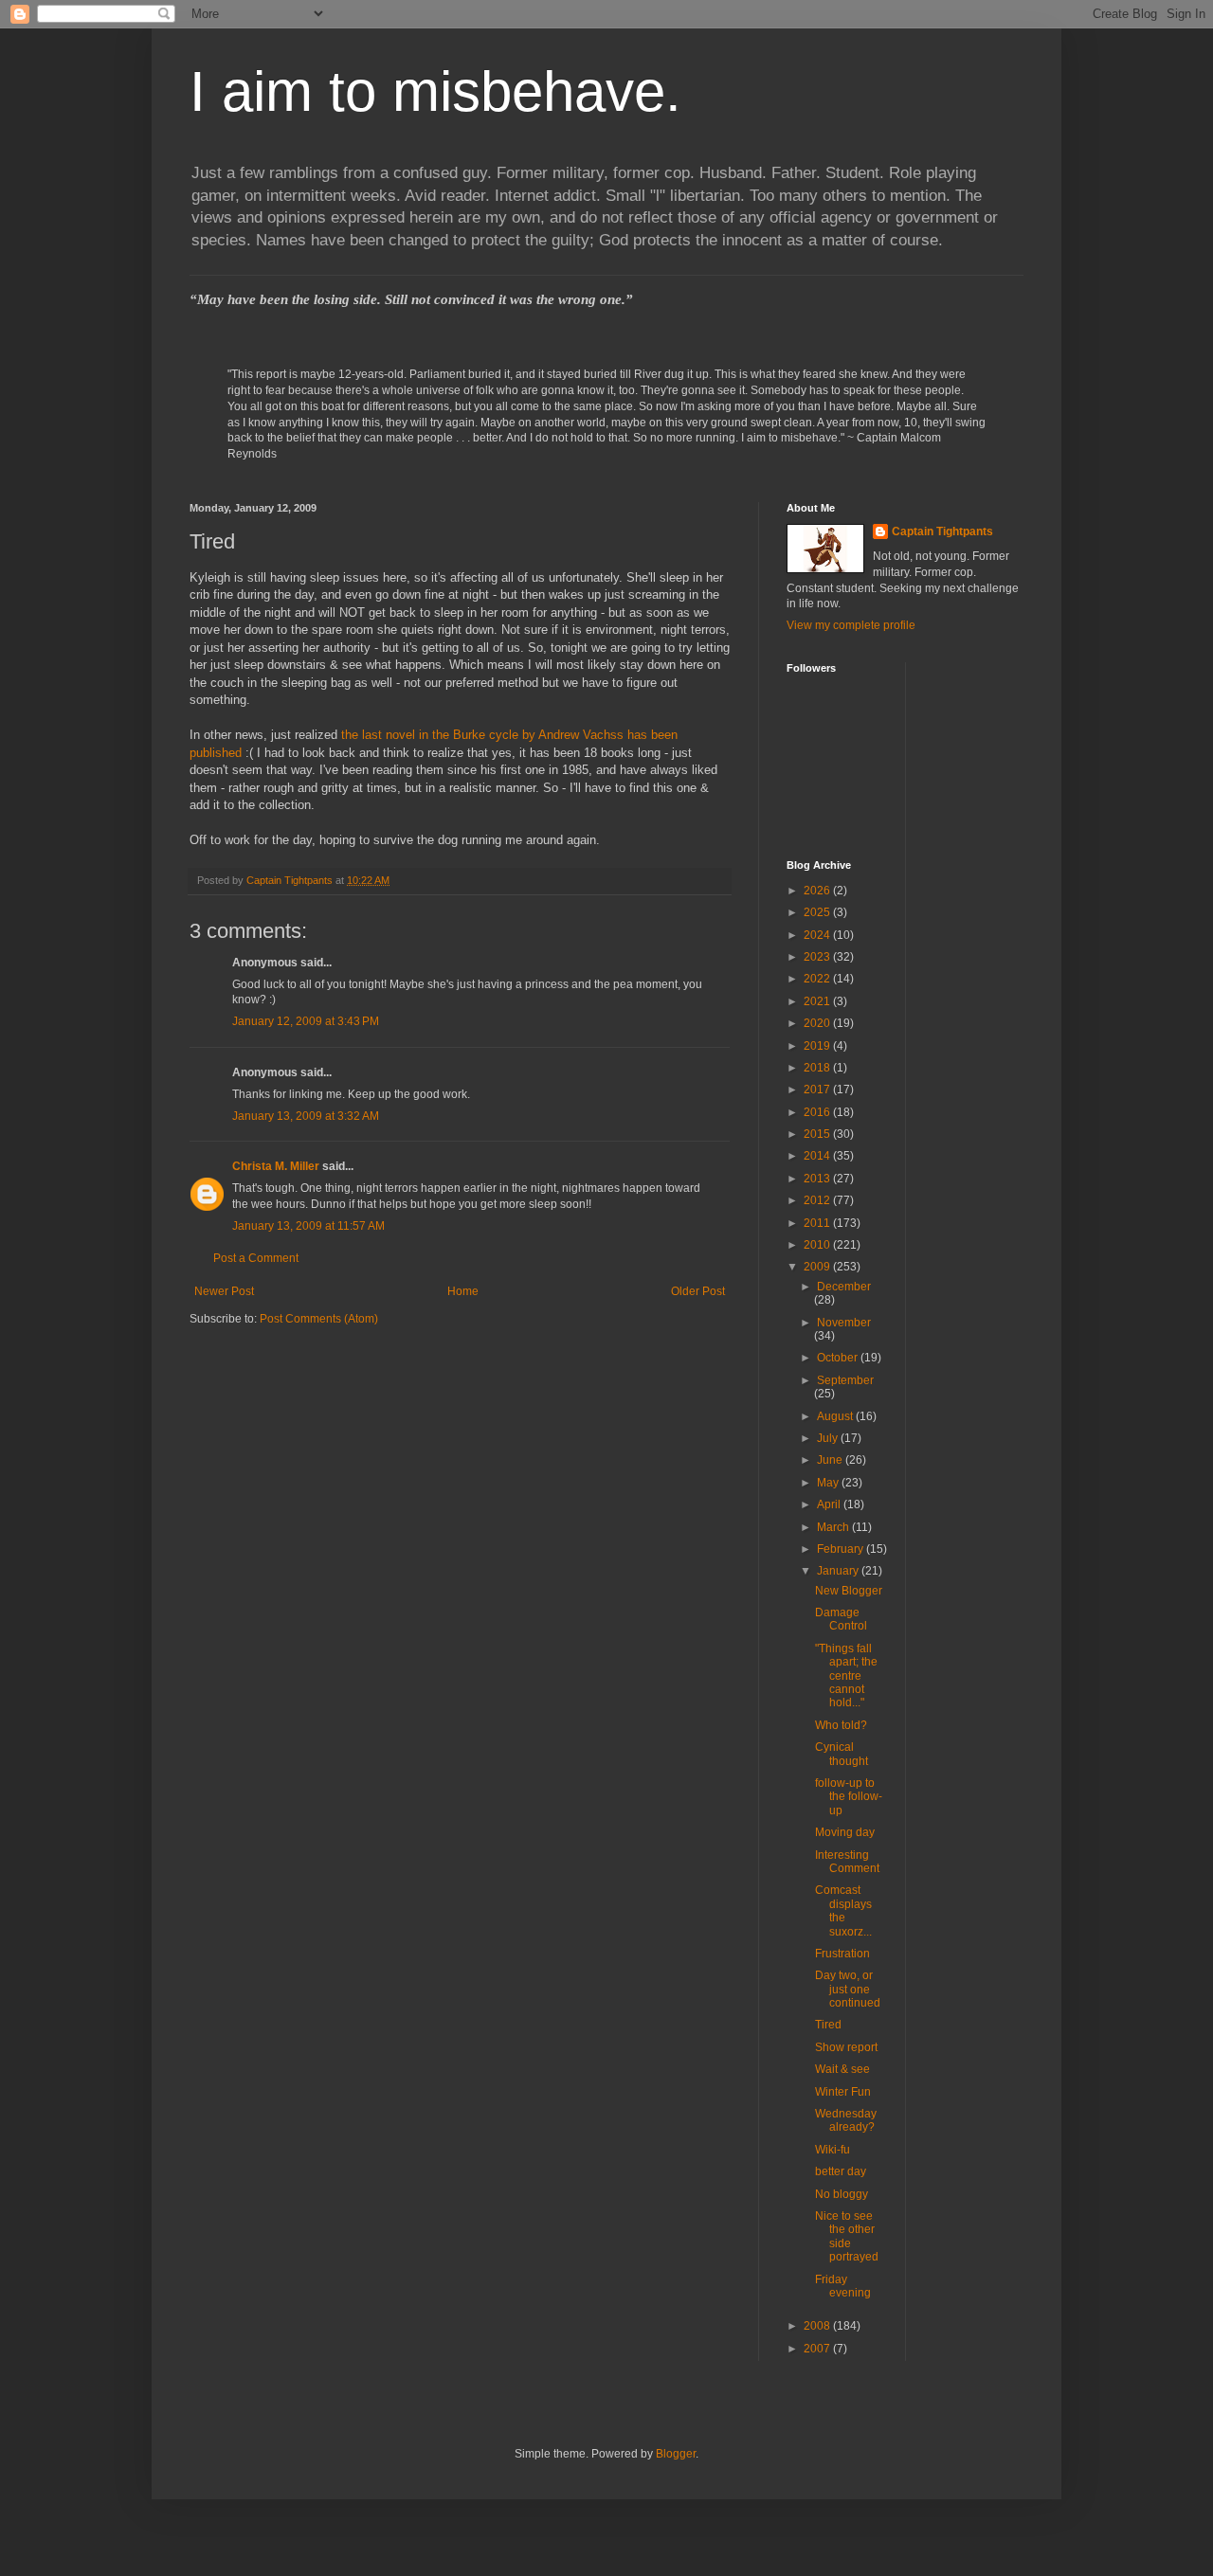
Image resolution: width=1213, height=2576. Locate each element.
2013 (818, 1179)
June (831, 1460)
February (842, 1549)
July (829, 1438)
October (839, 1358)
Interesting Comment (847, 1862)
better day (841, 2171)
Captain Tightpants (942, 531)
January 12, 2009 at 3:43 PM (306, 1021)
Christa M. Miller (276, 1166)
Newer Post (224, 1291)
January (839, 1571)
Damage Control (841, 1619)
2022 (818, 979)
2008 (818, 2326)
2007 (818, 2349)
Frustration (842, 1954)
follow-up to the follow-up (849, 1797)
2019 (818, 1046)
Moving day (845, 1832)
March (834, 1527)
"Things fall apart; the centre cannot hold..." (846, 1676)
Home (463, 1291)
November (844, 1323)
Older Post (698, 1291)
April (830, 1504)
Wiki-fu (833, 2150)
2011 (818, 1223)
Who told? (841, 1725)
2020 (818, 1023)
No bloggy (842, 2194)
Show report (846, 2047)
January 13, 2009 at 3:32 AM (306, 1116)
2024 (818, 935)
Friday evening (843, 2286)
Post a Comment (256, 1258)
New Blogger (849, 1591)
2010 (818, 1245)
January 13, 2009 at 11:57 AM (308, 1226)
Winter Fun (843, 2092)
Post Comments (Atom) (319, 1319)
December (844, 1287)
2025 (818, 912)
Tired (828, 2025)
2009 (818, 1267)
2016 (818, 1112)
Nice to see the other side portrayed (847, 2236)
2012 (818, 1200)
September (845, 1380)
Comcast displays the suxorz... (843, 1910)
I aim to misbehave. (435, 91)
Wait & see (842, 2069)
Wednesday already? (846, 2120)
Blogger (676, 2454)
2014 (818, 1156)
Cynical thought (842, 1754)
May (829, 1483)
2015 (818, 1134)
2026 (818, 891)
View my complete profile (851, 625)
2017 (818, 1090)
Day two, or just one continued (848, 1989)
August (836, 1416)
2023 (818, 957)
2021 (818, 1001)
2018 (818, 1068)
